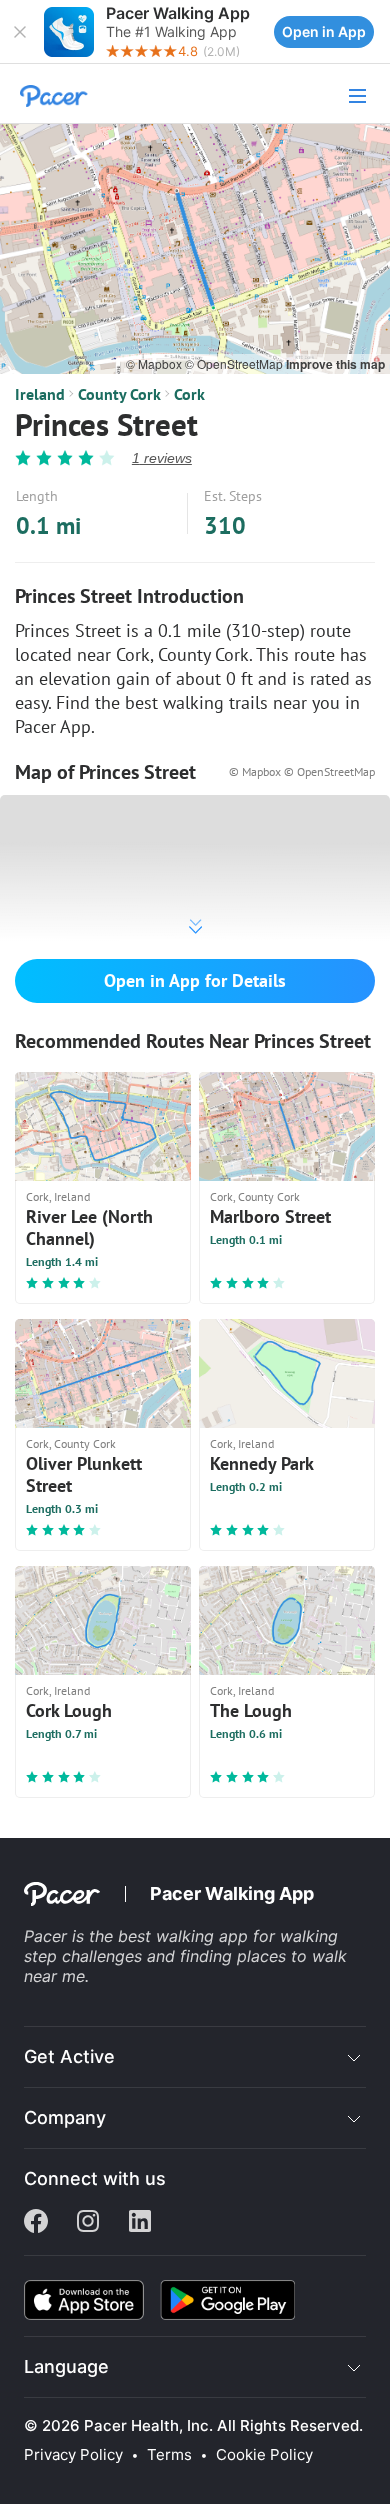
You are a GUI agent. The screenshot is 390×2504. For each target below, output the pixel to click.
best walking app (185, 1936)
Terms (169, 2455)
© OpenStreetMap (235, 363)
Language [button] (66, 2366)
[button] (20, 32)
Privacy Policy (73, 2455)
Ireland (40, 394)
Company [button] (65, 2117)
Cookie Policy (264, 2455)
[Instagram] (88, 2223)
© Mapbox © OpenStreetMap (302, 771)
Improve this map (335, 364)
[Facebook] (36, 2223)
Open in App (324, 31)
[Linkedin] (140, 2223)
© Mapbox (155, 363)
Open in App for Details (195, 980)
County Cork (119, 394)
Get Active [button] (69, 2056)
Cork (189, 394)
